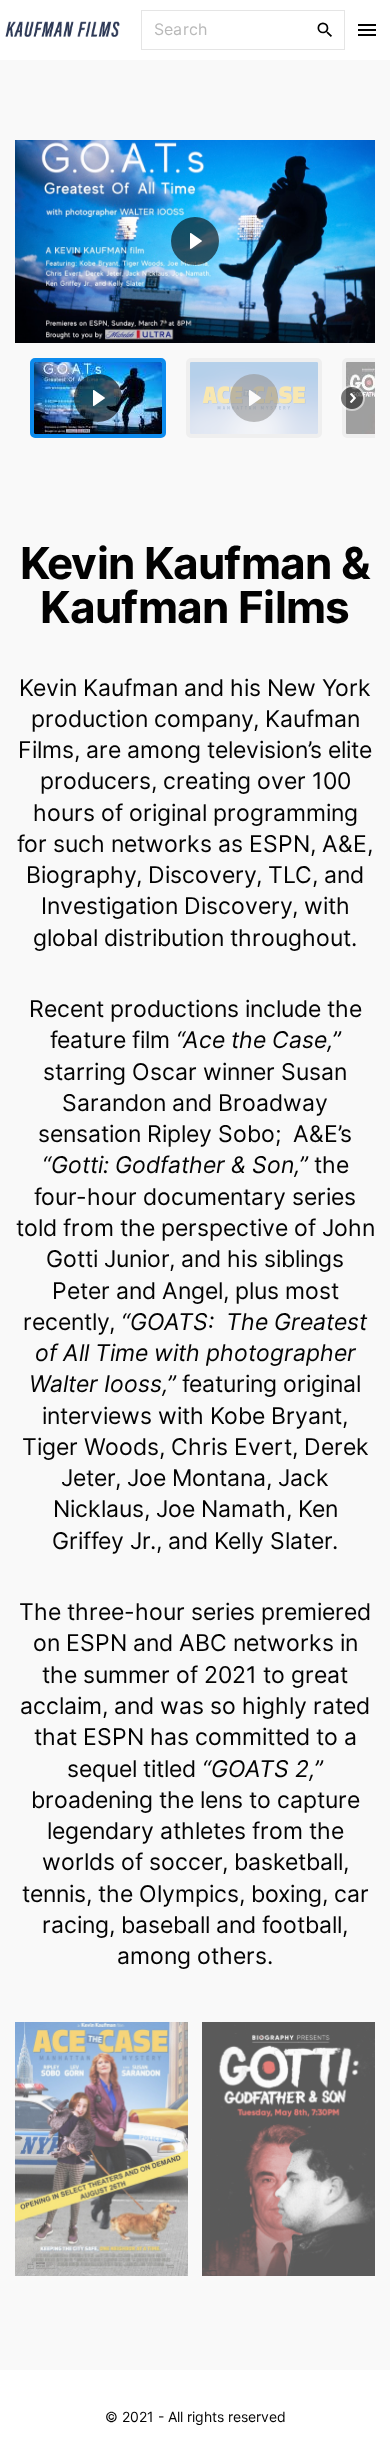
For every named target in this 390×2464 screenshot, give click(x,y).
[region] (195, 296)
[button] (195, 241)
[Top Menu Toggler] (367, 30)
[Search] (325, 29)
